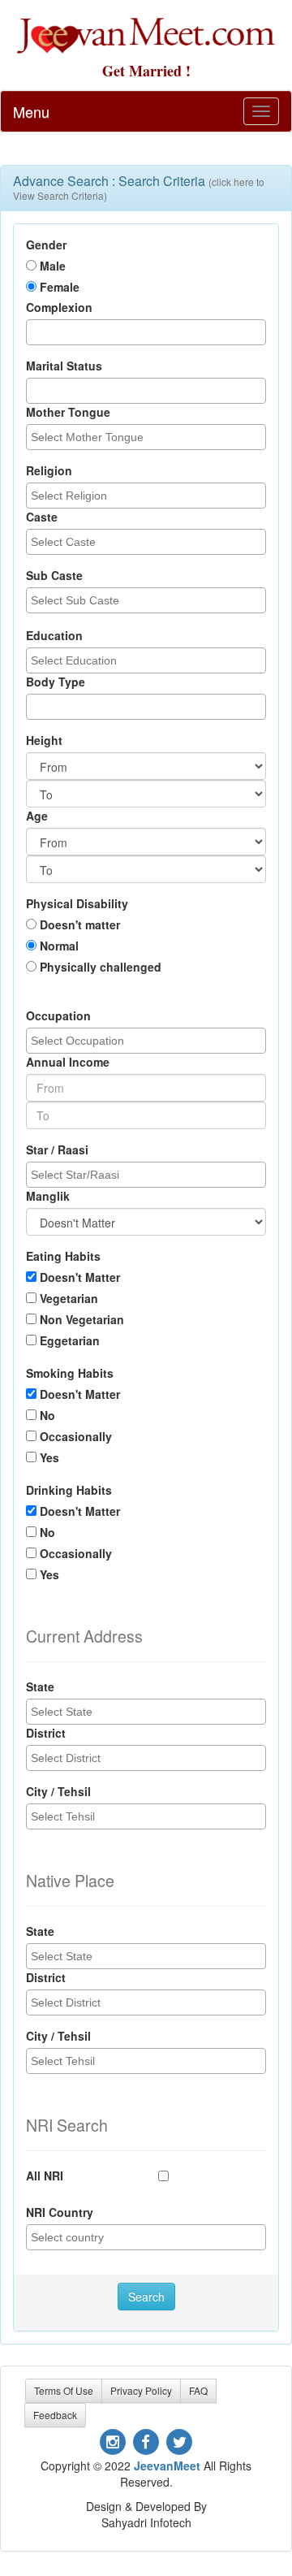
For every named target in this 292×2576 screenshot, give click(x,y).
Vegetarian (69, 1298)
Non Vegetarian (82, 1319)
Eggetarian (70, 1340)
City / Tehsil (58, 1791)
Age (37, 816)
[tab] (146, 188)
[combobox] (146, 332)
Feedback (55, 2415)
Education (54, 635)
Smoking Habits (70, 1373)
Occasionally (76, 1436)
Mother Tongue (68, 412)
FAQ (198, 2390)
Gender (46, 245)
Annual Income (68, 1062)
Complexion (59, 307)
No (47, 1415)
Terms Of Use (64, 2390)
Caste (42, 517)
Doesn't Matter (80, 1277)
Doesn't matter (80, 924)
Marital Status (64, 366)
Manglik (48, 1196)
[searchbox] (35, 331)
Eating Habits (63, 1256)
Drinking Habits (69, 1490)
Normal (59, 946)
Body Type (56, 682)
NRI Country (60, 2212)
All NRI (45, 2176)
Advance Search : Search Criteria (139, 187)
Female (60, 287)
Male (53, 266)
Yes (49, 1457)
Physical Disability (77, 903)
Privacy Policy (141, 2390)
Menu (31, 111)
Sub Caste (54, 575)
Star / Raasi (57, 1149)
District (46, 1733)
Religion (49, 470)
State (40, 1686)
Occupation (58, 1015)
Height (44, 740)
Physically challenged (101, 967)
